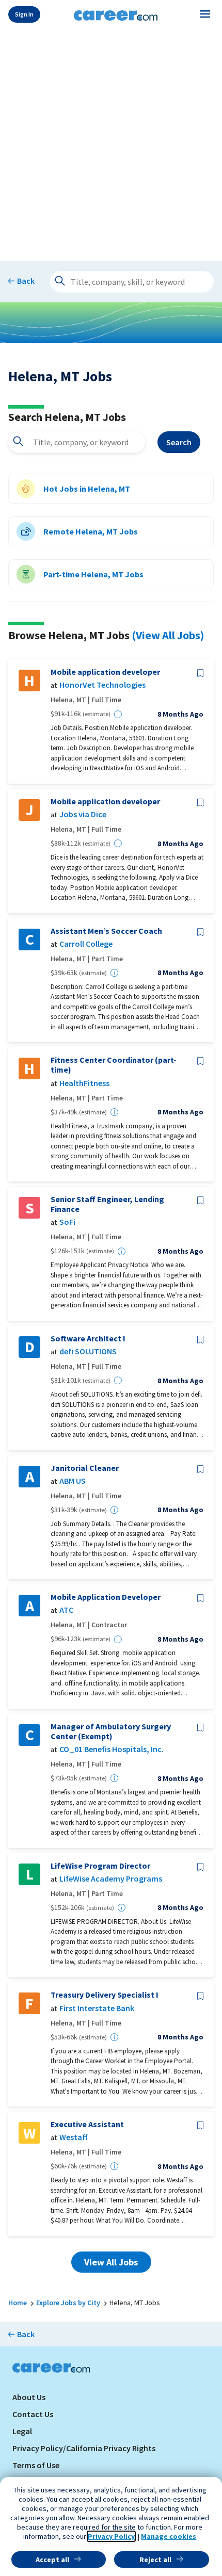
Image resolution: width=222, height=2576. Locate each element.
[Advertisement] (111, 143)
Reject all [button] (155, 2559)
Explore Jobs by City (68, 2303)
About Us (29, 2397)
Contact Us (33, 2414)
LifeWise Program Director (100, 1866)
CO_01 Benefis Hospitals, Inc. (112, 1749)
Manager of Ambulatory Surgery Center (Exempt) (111, 1731)
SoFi (67, 1222)
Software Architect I (88, 1339)
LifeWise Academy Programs (111, 1879)
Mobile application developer (105, 672)
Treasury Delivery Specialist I (105, 1995)
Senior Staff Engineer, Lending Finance (107, 1204)
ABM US (73, 1481)
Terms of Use (36, 2465)
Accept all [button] (52, 2559)
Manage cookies (169, 2536)
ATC (66, 1610)
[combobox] (77, 442)
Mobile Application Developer (106, 1597)
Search (179, 442)
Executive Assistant (87, 2124)
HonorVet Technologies (102, 685)
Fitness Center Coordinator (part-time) (114, 1065)
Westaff (74, 2137)
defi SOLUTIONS (88, 1351)
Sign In (24, 14)
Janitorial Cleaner (85, 1468)
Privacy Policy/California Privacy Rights (84, 2448)
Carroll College (86, 944)
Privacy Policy (111, 2536)
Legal (22, 2431)
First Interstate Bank (97, 2008)
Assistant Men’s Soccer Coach (106, 931)
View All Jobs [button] (111, 2262)
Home (18, 2303)
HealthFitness (84, 1083)
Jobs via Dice (83, 814)
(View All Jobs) (168, 635)
